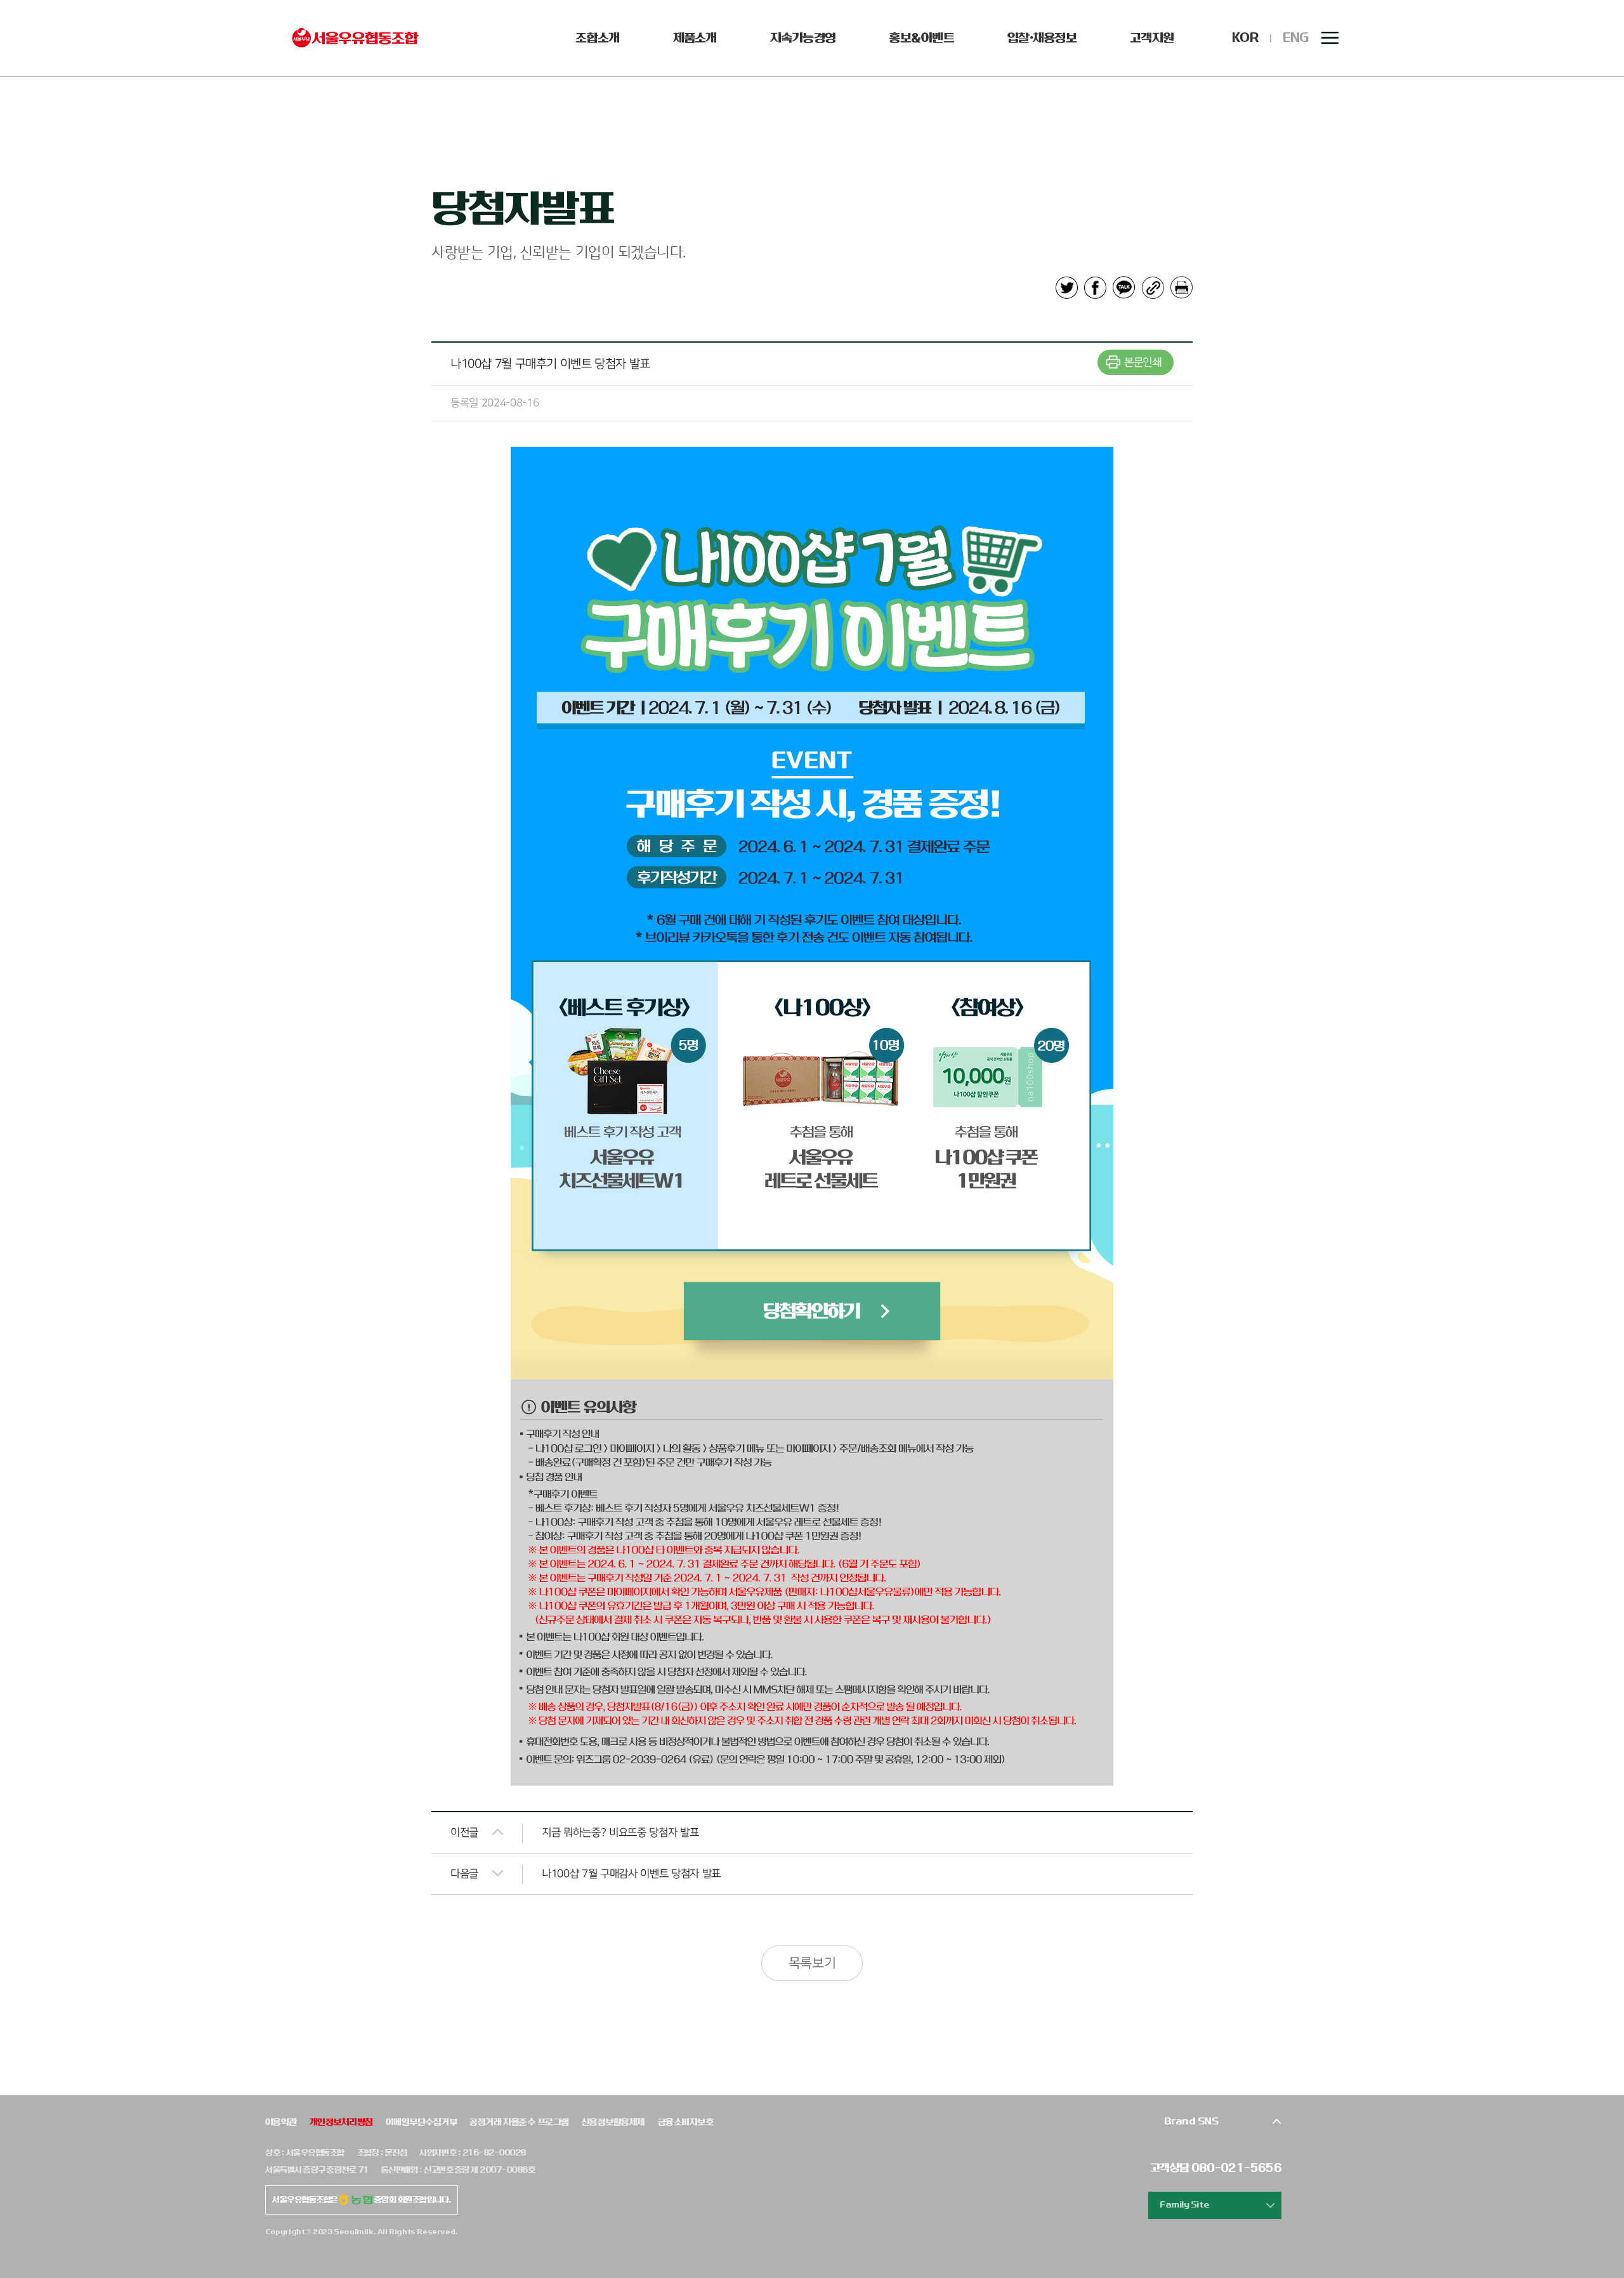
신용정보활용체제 (613, 2122)
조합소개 (597, 38)
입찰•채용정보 (1042, 38)
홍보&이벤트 (921, 38)
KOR (1245, 38)
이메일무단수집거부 (421, 2122)
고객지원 (1152, 38)
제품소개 (695, 38)
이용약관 (281, 2122)
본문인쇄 (1143, 362)
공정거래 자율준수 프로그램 (519, 2122)
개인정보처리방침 (341, 2122)
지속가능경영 (803, 38)
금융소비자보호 (685, 2122)
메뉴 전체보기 (1330, 38)
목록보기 (812, 1963)
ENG (1296, 38)
